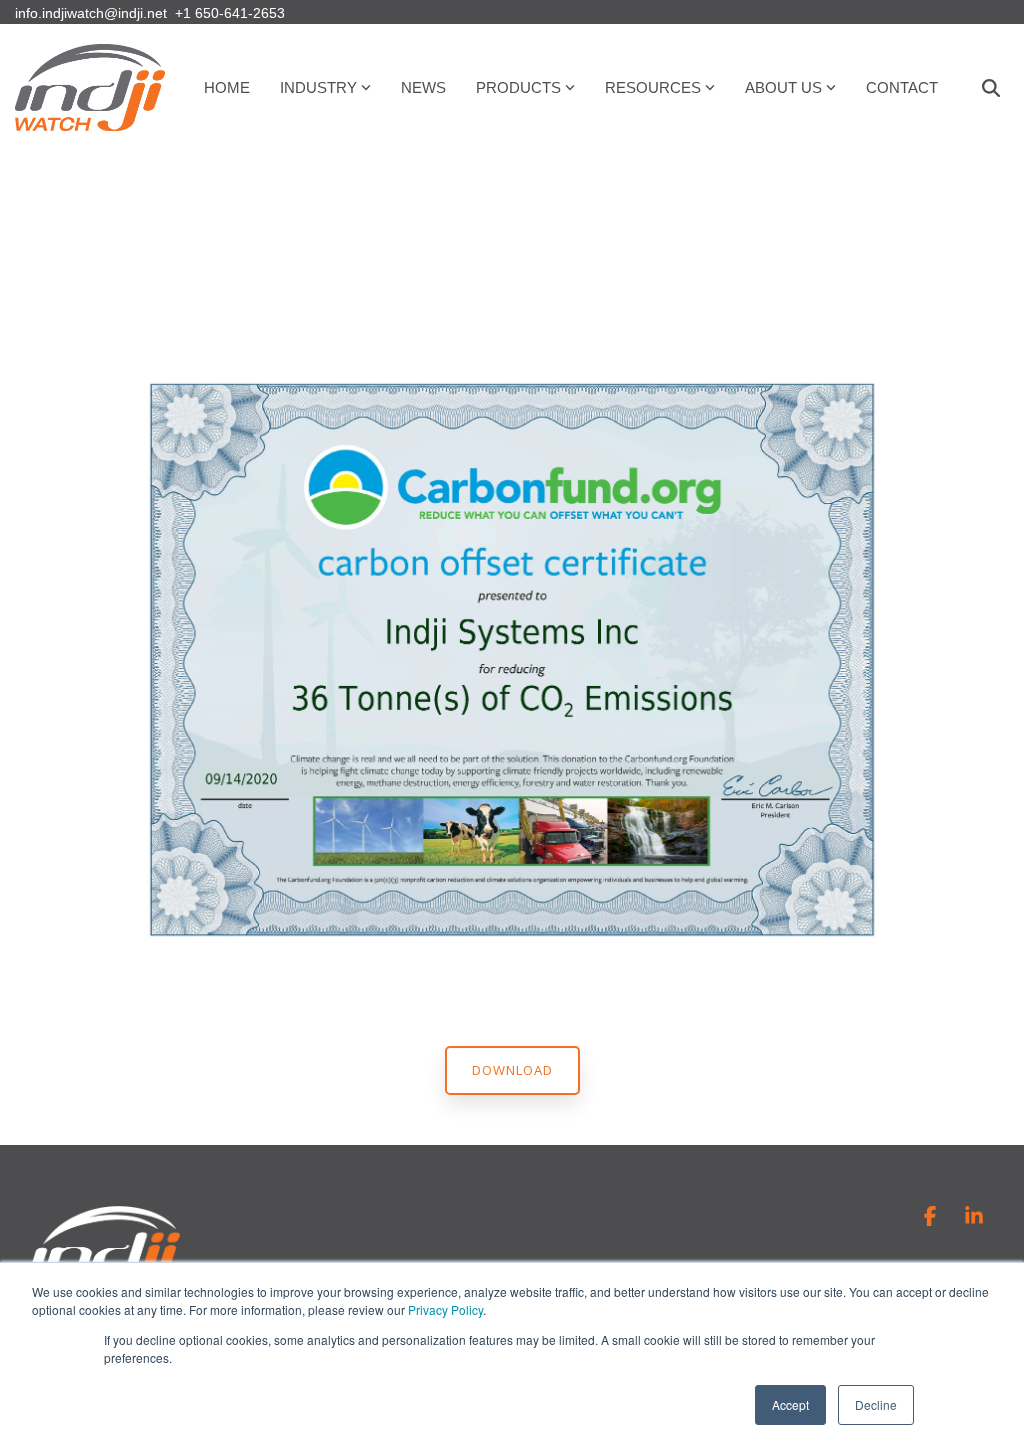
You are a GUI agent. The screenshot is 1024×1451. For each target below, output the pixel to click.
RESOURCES (653, 87)
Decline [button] (876, 1404)
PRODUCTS (518, 87)
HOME (227, 87)
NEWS (423, 87)
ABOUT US (783, 87)
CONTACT (902, 87)
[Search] (991, 88)
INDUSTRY (318, 87)
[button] (932, 1217)
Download (512, 1070)
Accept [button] (790, 1404)
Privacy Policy (445, 1309)
